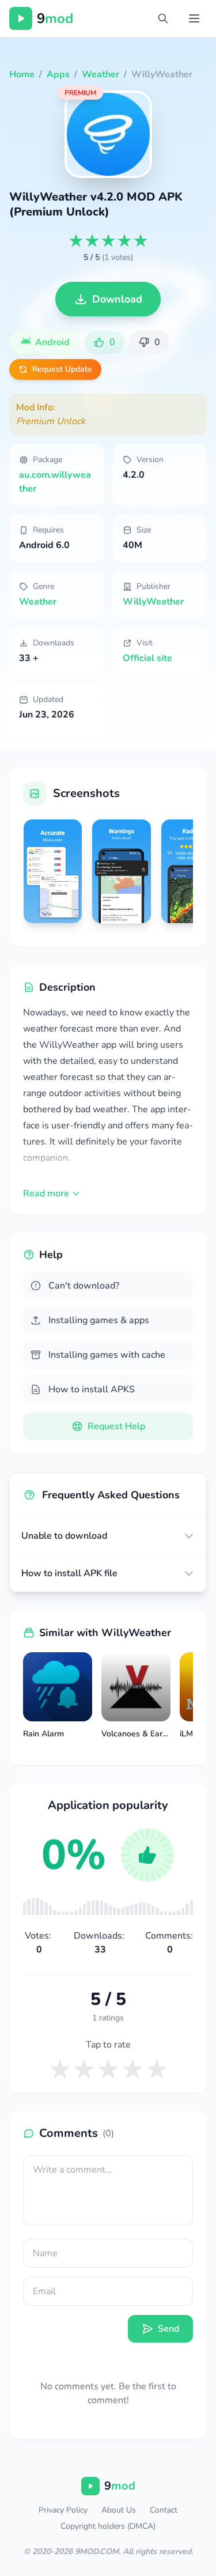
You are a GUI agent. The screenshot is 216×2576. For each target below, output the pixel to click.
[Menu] (194, 18)
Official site (147, 658)
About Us (119, 2510)
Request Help (116, 1426)
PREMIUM (80, 93)
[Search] (163, 18)
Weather (38, 602)
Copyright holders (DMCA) (108, 2526)
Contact (164, 2510)
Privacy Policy (63, 2510)
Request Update (62, 369)
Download (117, 299)
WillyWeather (153, 602)
